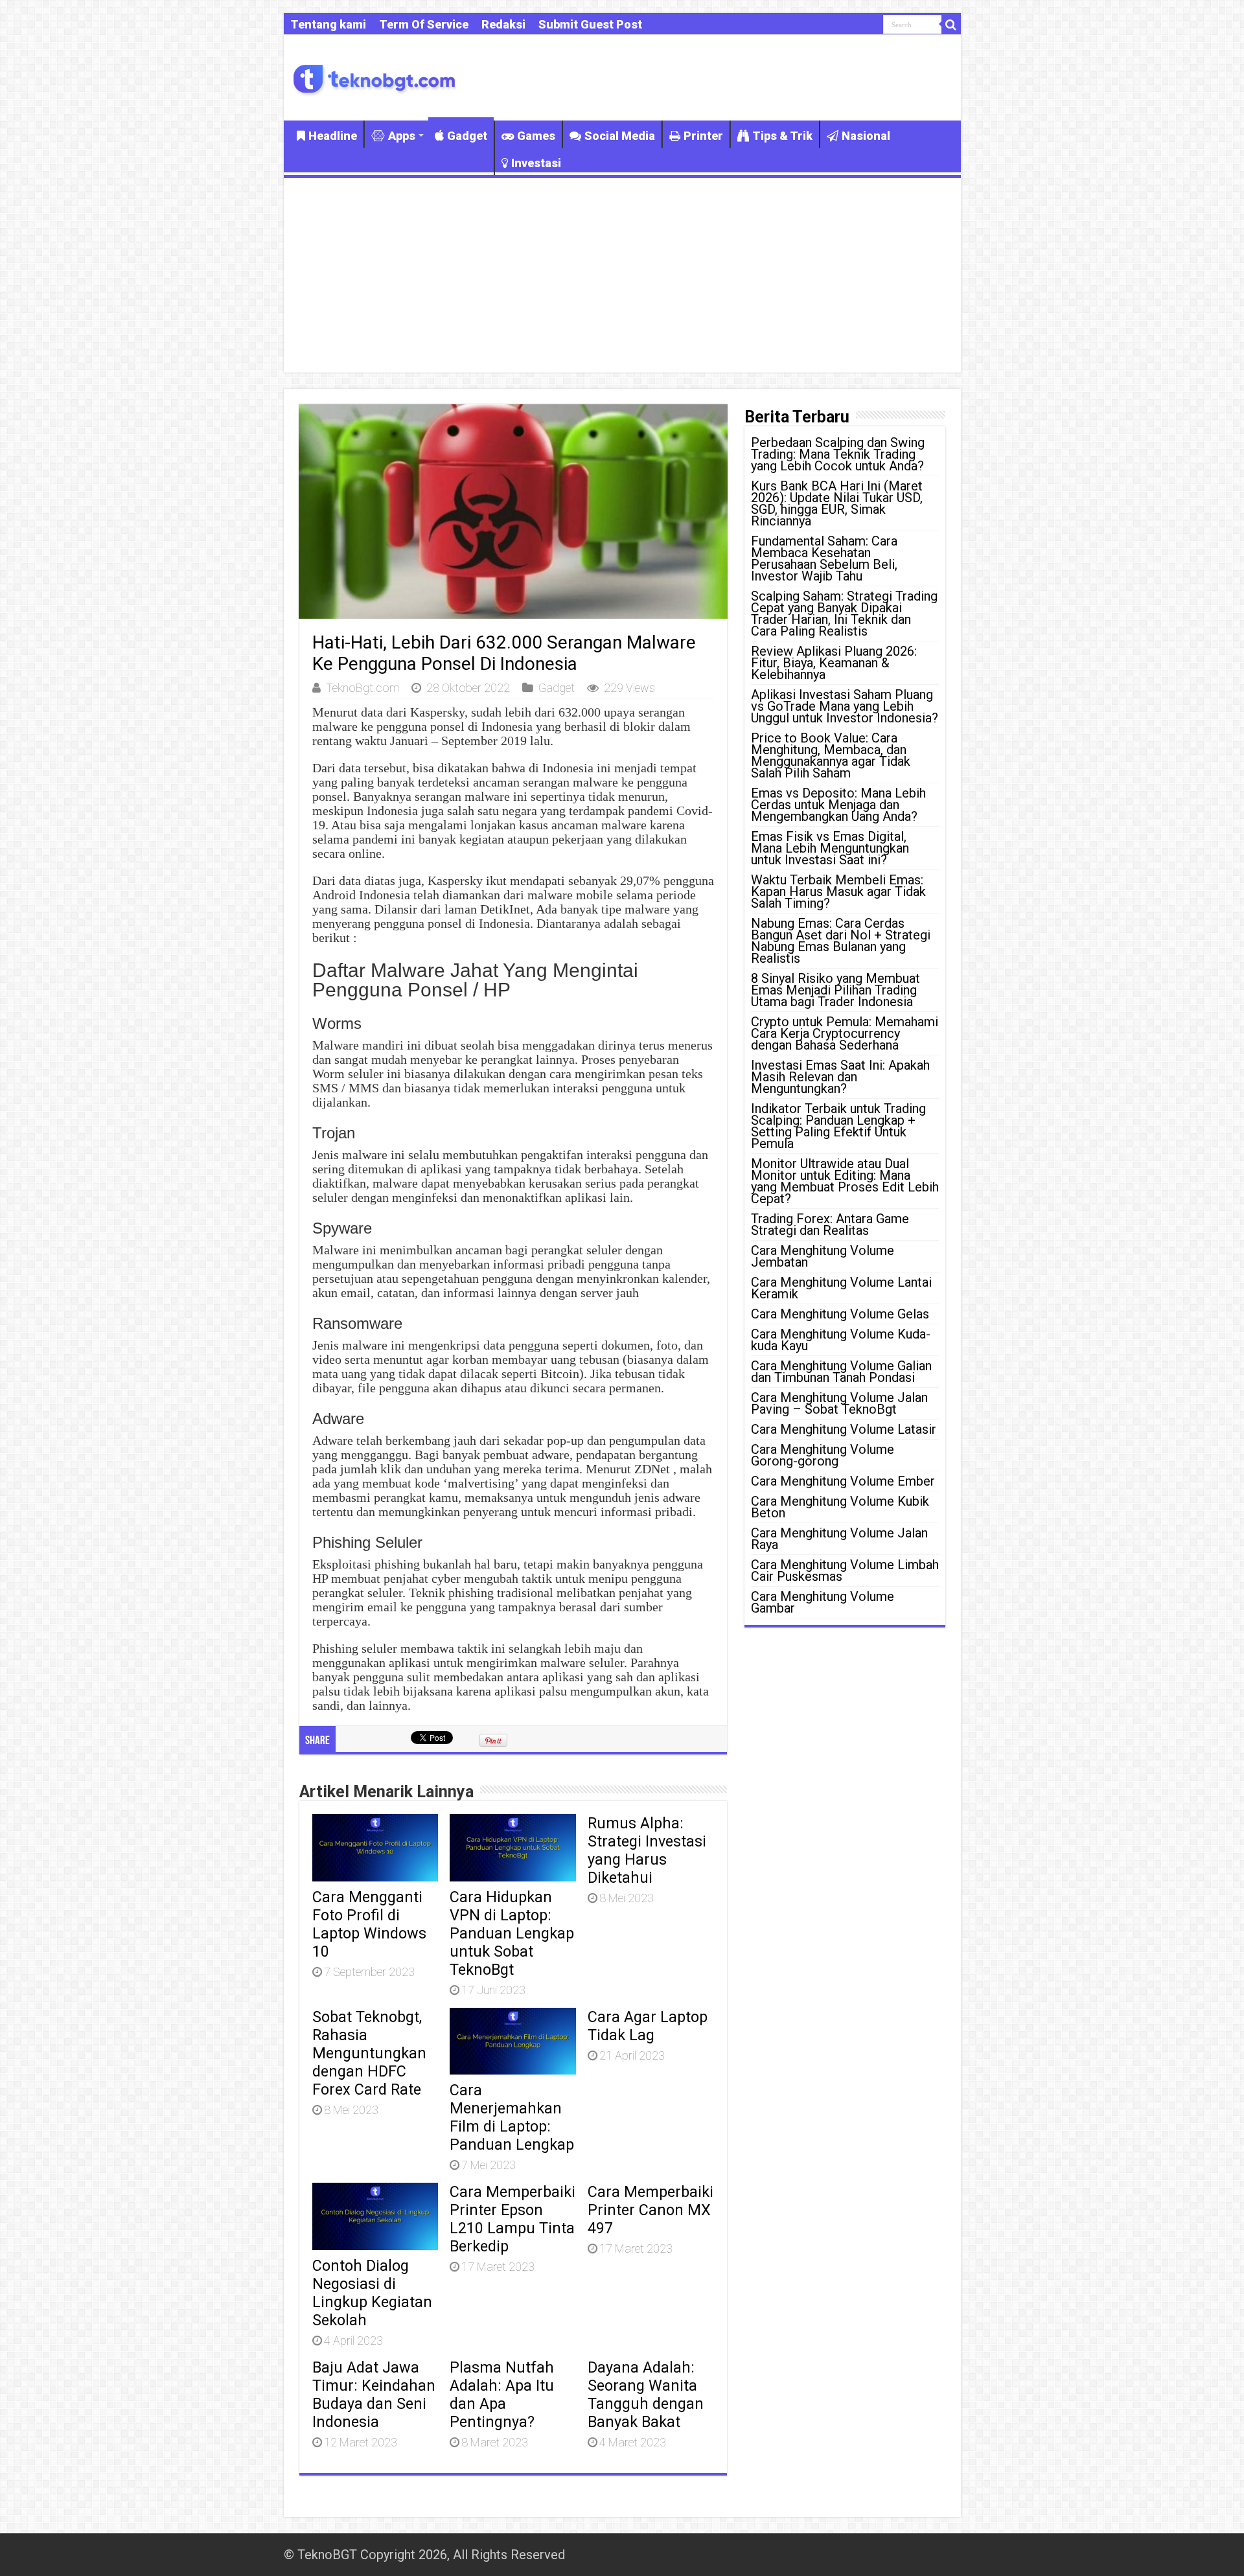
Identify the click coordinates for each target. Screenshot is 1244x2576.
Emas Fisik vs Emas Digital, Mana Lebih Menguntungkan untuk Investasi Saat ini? (830, 848)
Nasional (866, 136)
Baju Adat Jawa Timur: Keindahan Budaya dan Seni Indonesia (374, 2395)
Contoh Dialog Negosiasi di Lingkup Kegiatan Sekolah (372, 2293)
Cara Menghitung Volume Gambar (823, 1602)
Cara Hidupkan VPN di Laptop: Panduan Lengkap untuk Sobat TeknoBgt (512, 1933)
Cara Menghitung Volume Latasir (844, 1429)
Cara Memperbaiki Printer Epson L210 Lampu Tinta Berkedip (513, 2219)
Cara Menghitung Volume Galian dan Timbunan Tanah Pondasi (841, 1372)
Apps (402, 136)
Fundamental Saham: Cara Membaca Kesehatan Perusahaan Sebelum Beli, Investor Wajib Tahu (824, 558)
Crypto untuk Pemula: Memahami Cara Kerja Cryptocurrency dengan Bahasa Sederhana (845, 1033)
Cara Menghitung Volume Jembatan (823, 1256)
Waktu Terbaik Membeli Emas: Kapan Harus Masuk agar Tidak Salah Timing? (838, 891)
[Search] (951, 25)
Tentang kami (328, 24)
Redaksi (503, 24)
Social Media (620, 136)
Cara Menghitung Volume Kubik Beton (840, 1507)
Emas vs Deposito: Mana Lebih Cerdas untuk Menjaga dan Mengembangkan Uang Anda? (838, 805)
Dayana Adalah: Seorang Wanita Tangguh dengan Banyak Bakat (646, 2395)
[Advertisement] (622, 275)
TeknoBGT (327, 2555)
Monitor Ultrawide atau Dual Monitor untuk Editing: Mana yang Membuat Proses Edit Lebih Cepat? (845, 1181)
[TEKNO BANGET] (374, 77)
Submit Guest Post (590, 24)
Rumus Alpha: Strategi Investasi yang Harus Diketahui (647, 1850)
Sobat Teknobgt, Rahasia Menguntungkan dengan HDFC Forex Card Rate (369, 2053)
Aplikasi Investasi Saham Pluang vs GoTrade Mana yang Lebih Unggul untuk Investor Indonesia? (845, 706)
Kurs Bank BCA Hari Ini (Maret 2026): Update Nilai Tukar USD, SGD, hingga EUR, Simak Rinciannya (837, 503)
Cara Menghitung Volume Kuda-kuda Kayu (841, 1340)
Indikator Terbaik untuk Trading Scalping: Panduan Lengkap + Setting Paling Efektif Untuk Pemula (838, 1126)
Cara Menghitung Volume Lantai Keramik (841, 1288)
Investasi (536, 163)
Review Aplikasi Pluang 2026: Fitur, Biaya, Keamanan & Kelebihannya (834, 663)
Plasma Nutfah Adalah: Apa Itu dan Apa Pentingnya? (502, 2395)
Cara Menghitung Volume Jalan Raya (839, 1539)
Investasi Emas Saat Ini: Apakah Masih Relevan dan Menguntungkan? (840, 1077)
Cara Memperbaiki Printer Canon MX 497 (651, 2210)
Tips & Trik (782, 136)
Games (536, 136)
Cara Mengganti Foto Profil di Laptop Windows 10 (369, 1924)
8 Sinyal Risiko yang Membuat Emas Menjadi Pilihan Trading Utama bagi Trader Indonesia (835, 990)
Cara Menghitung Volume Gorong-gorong (823, 1455)
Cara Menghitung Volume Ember (843, 1481)
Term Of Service (424, 24)
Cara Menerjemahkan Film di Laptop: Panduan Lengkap (512, 2117)
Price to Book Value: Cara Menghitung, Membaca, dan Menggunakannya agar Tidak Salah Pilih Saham (831, 755)
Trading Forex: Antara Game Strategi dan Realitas (830, 1225)
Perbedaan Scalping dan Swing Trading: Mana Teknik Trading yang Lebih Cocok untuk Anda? (838, 454)
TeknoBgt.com (363, 688)
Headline (333, 136)
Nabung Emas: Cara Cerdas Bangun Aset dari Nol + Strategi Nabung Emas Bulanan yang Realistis (841, 941)
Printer (703, 136)
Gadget (467, 136)
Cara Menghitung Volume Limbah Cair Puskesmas (845, 1570)
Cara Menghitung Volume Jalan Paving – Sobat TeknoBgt (839, 1403)
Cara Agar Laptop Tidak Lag (648, 2026)
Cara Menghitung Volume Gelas (840, 1314)
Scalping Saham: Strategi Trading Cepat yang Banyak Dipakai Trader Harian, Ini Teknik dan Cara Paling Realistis (844, 614)
